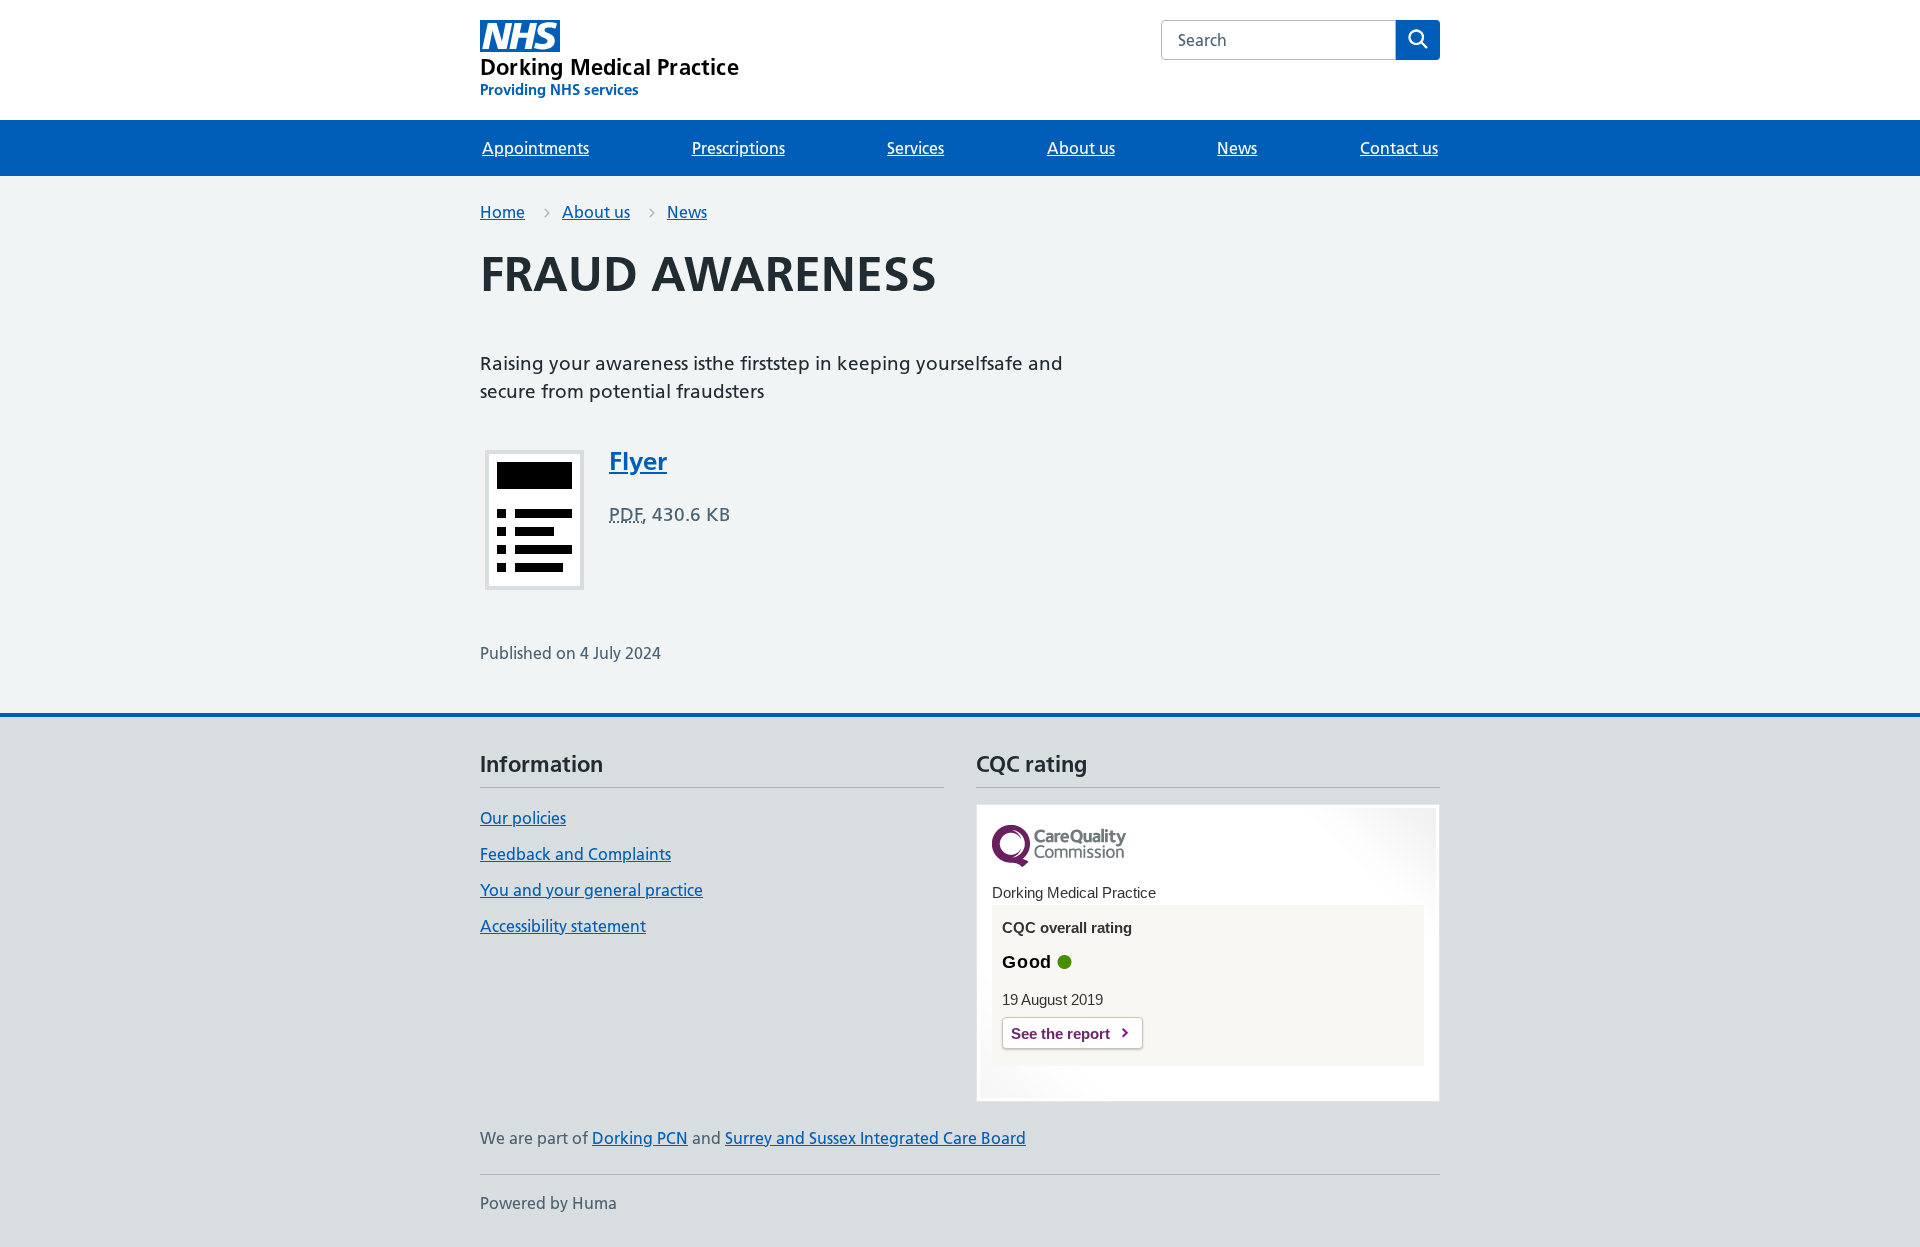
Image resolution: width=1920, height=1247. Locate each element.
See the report (1060, 1033)
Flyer (638, 461)
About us (1081, 148)
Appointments (535, 148)
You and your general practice (591, 890)
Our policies (523, 818)
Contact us (1399, 148)
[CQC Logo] (1059, 847)
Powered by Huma (548, 1203)
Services (915, 148)
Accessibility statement (563, 926)
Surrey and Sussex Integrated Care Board (875, 1138)
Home (502, 212)
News (1237, 148)
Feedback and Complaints (575, 854)
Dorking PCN (640, 1138)
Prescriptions (738, 148)
